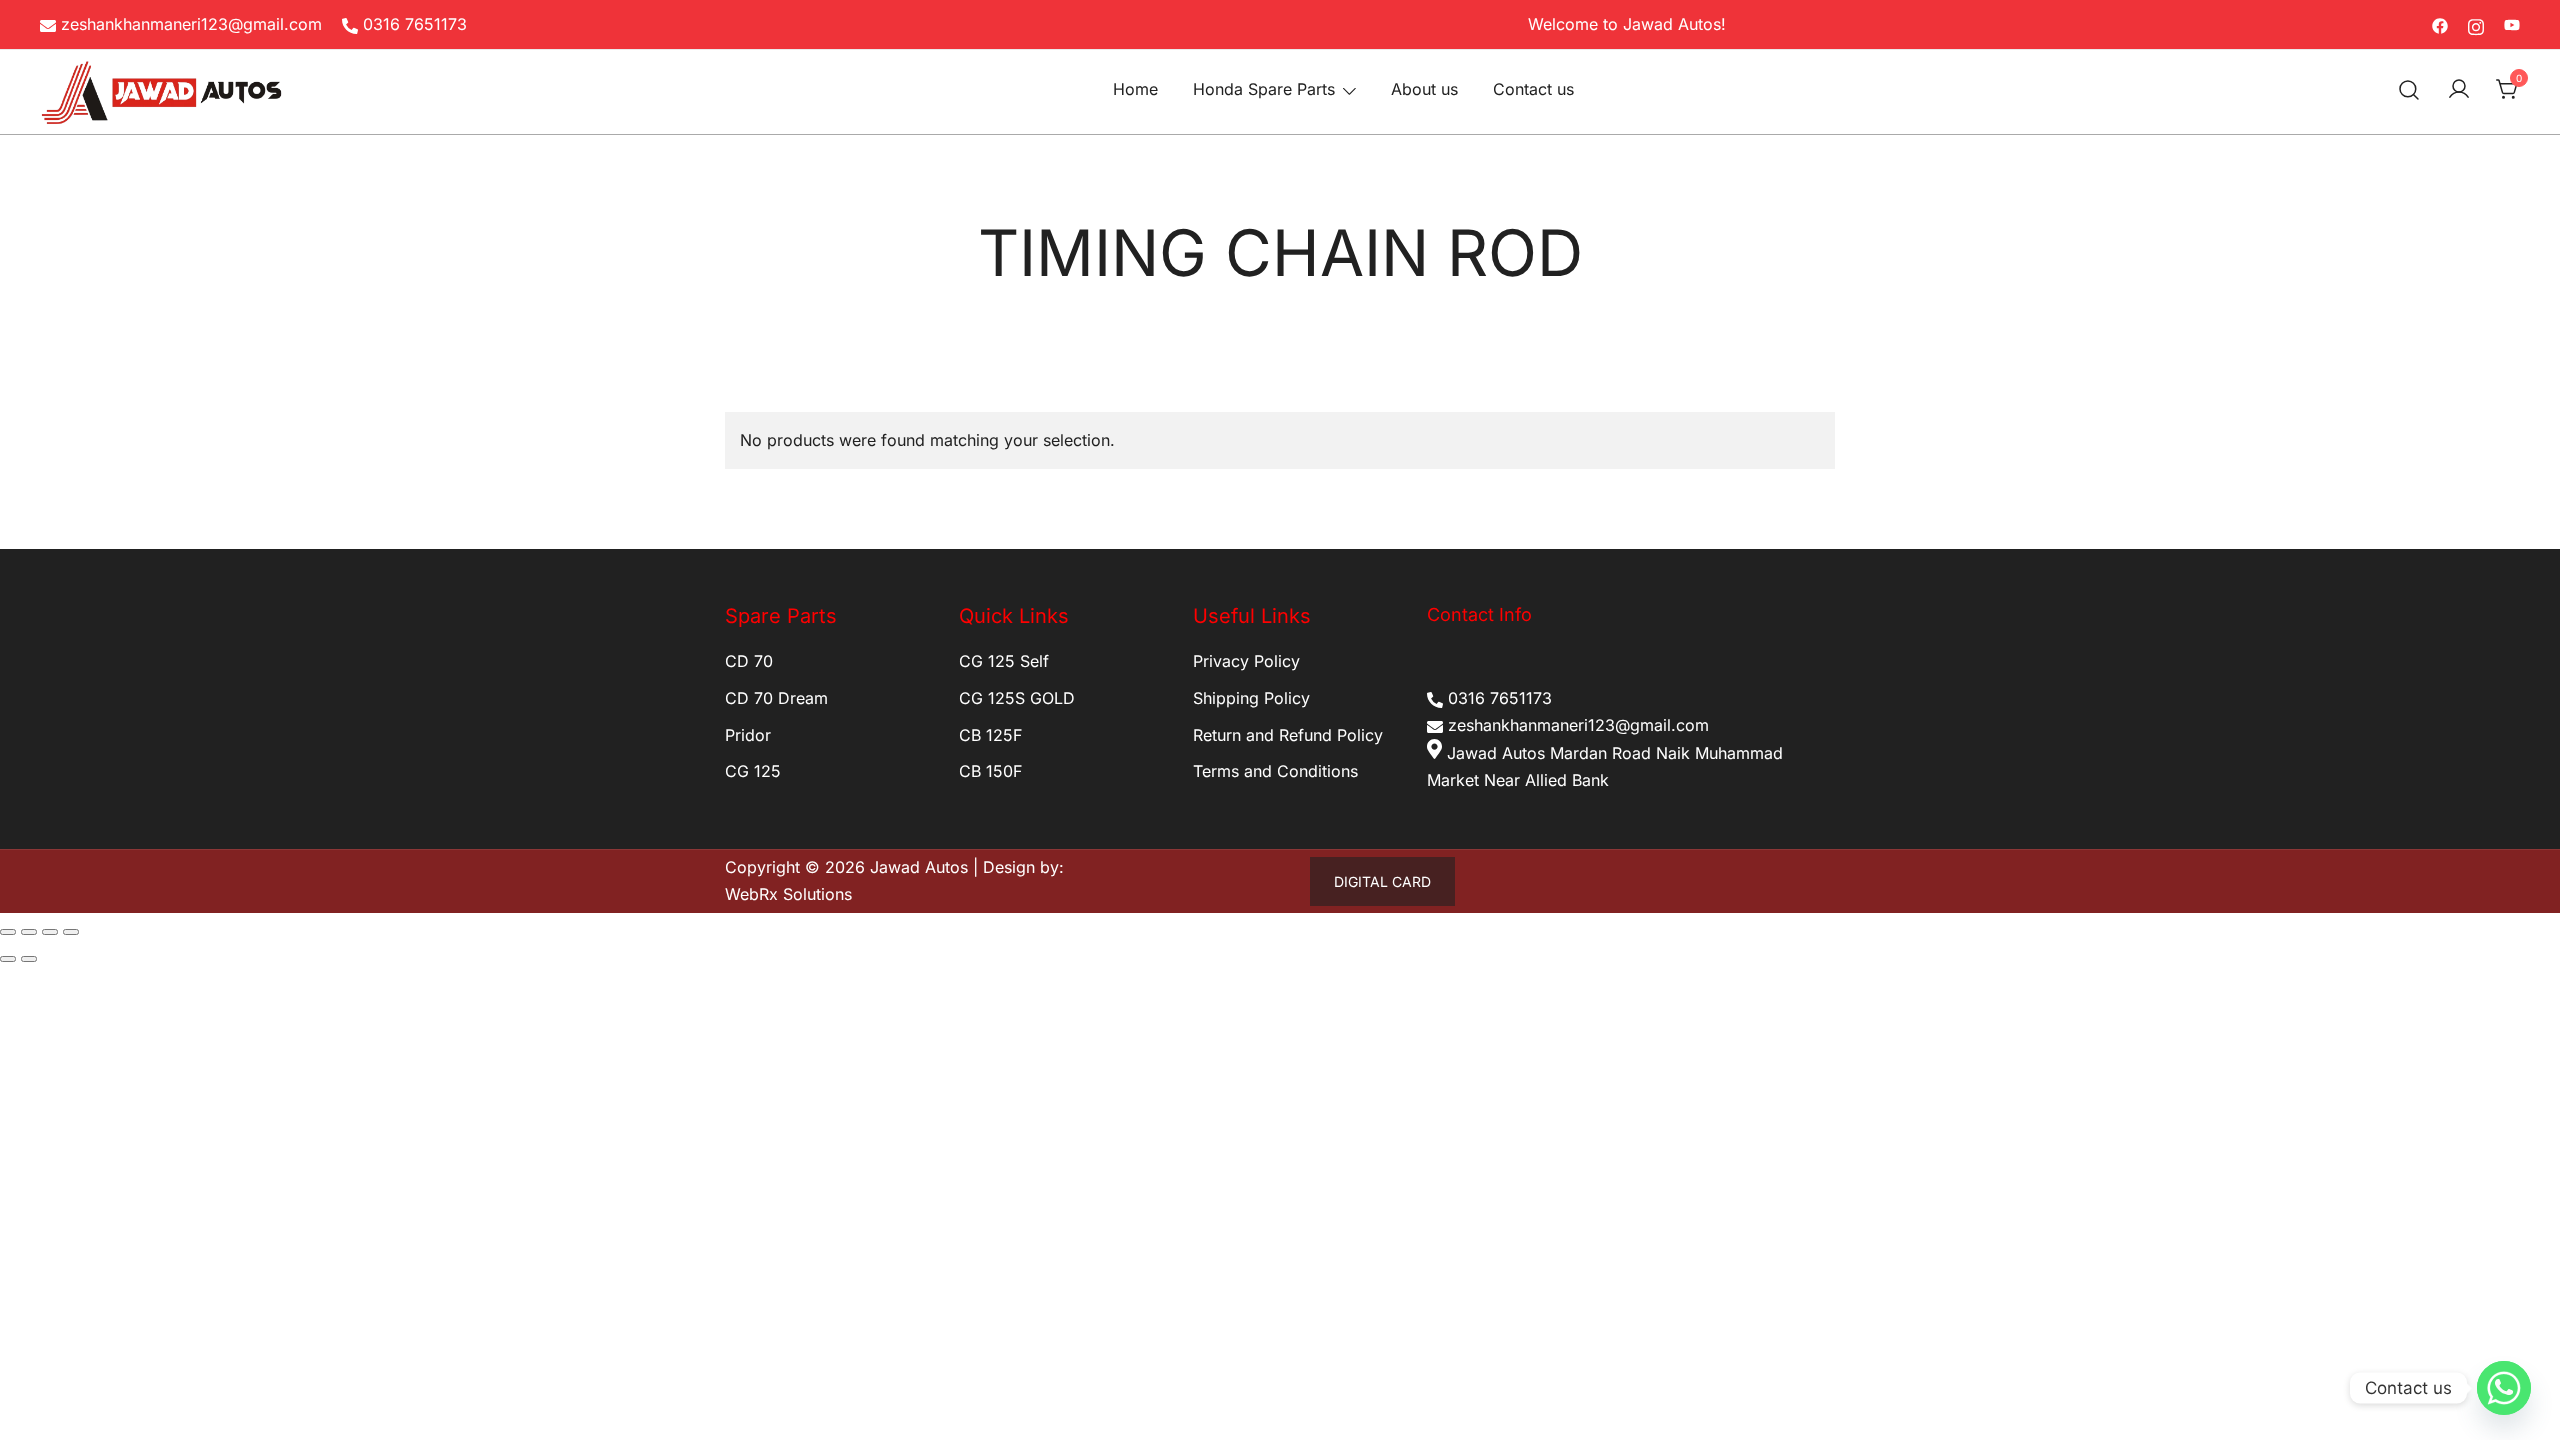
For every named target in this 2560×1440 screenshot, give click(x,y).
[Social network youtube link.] (2512, 24)
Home (1135, 89)
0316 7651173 (415, 24)
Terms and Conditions (1275, 771)
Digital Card (1382, 881)
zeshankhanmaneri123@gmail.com (191, 24)
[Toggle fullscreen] (29, 932)
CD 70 (749, 661)
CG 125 (753, 771)
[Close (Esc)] (71, 932)
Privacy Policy (1246, 661)
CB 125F (990, 735)
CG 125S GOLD (1017, 698)
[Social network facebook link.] (2440, 24)
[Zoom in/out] (8, 932)
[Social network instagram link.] (2476, 24)
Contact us (1533, 89)
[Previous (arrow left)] (8, 959)
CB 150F (990, 771)
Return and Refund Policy (1288, 735)
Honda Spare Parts (1264, 89)
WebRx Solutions (788, 894)
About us (1424, 89)
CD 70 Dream (776, 698)
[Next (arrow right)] (29, 959)
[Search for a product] (2409, 89)
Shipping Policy (1251, 698)
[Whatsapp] (2504, 1388)
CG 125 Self (1004, 661)
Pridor (748, 735)
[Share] (50, 932)
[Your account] (2459, 90)
